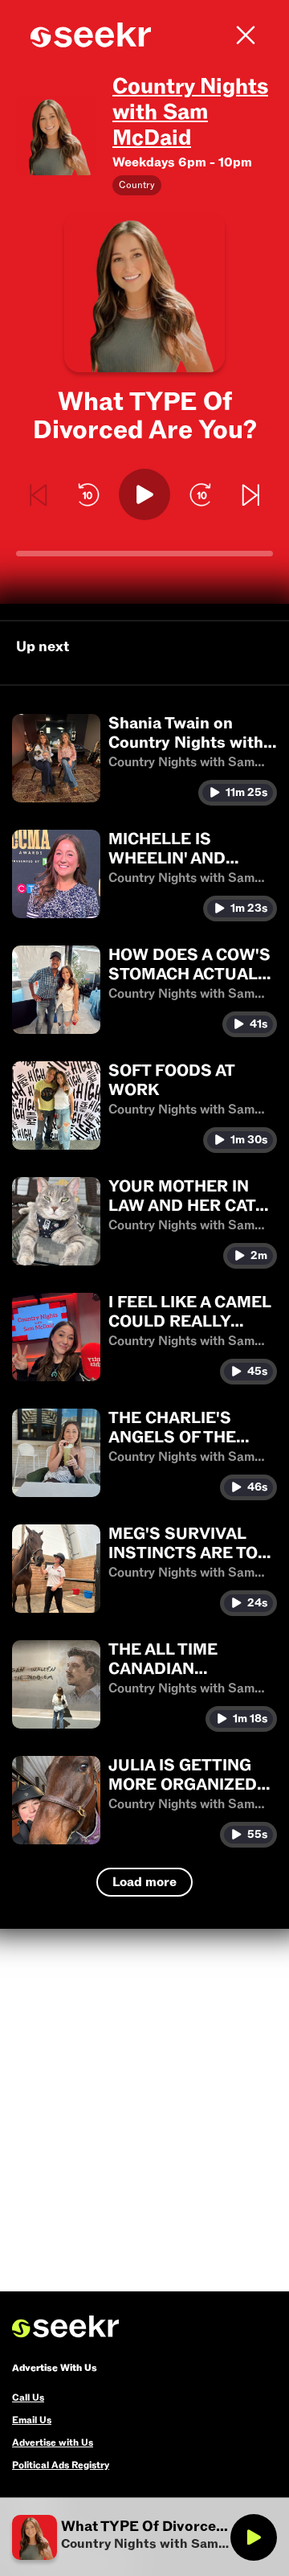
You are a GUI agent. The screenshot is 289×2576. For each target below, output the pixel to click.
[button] (144, 760)
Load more (144, 1882)
